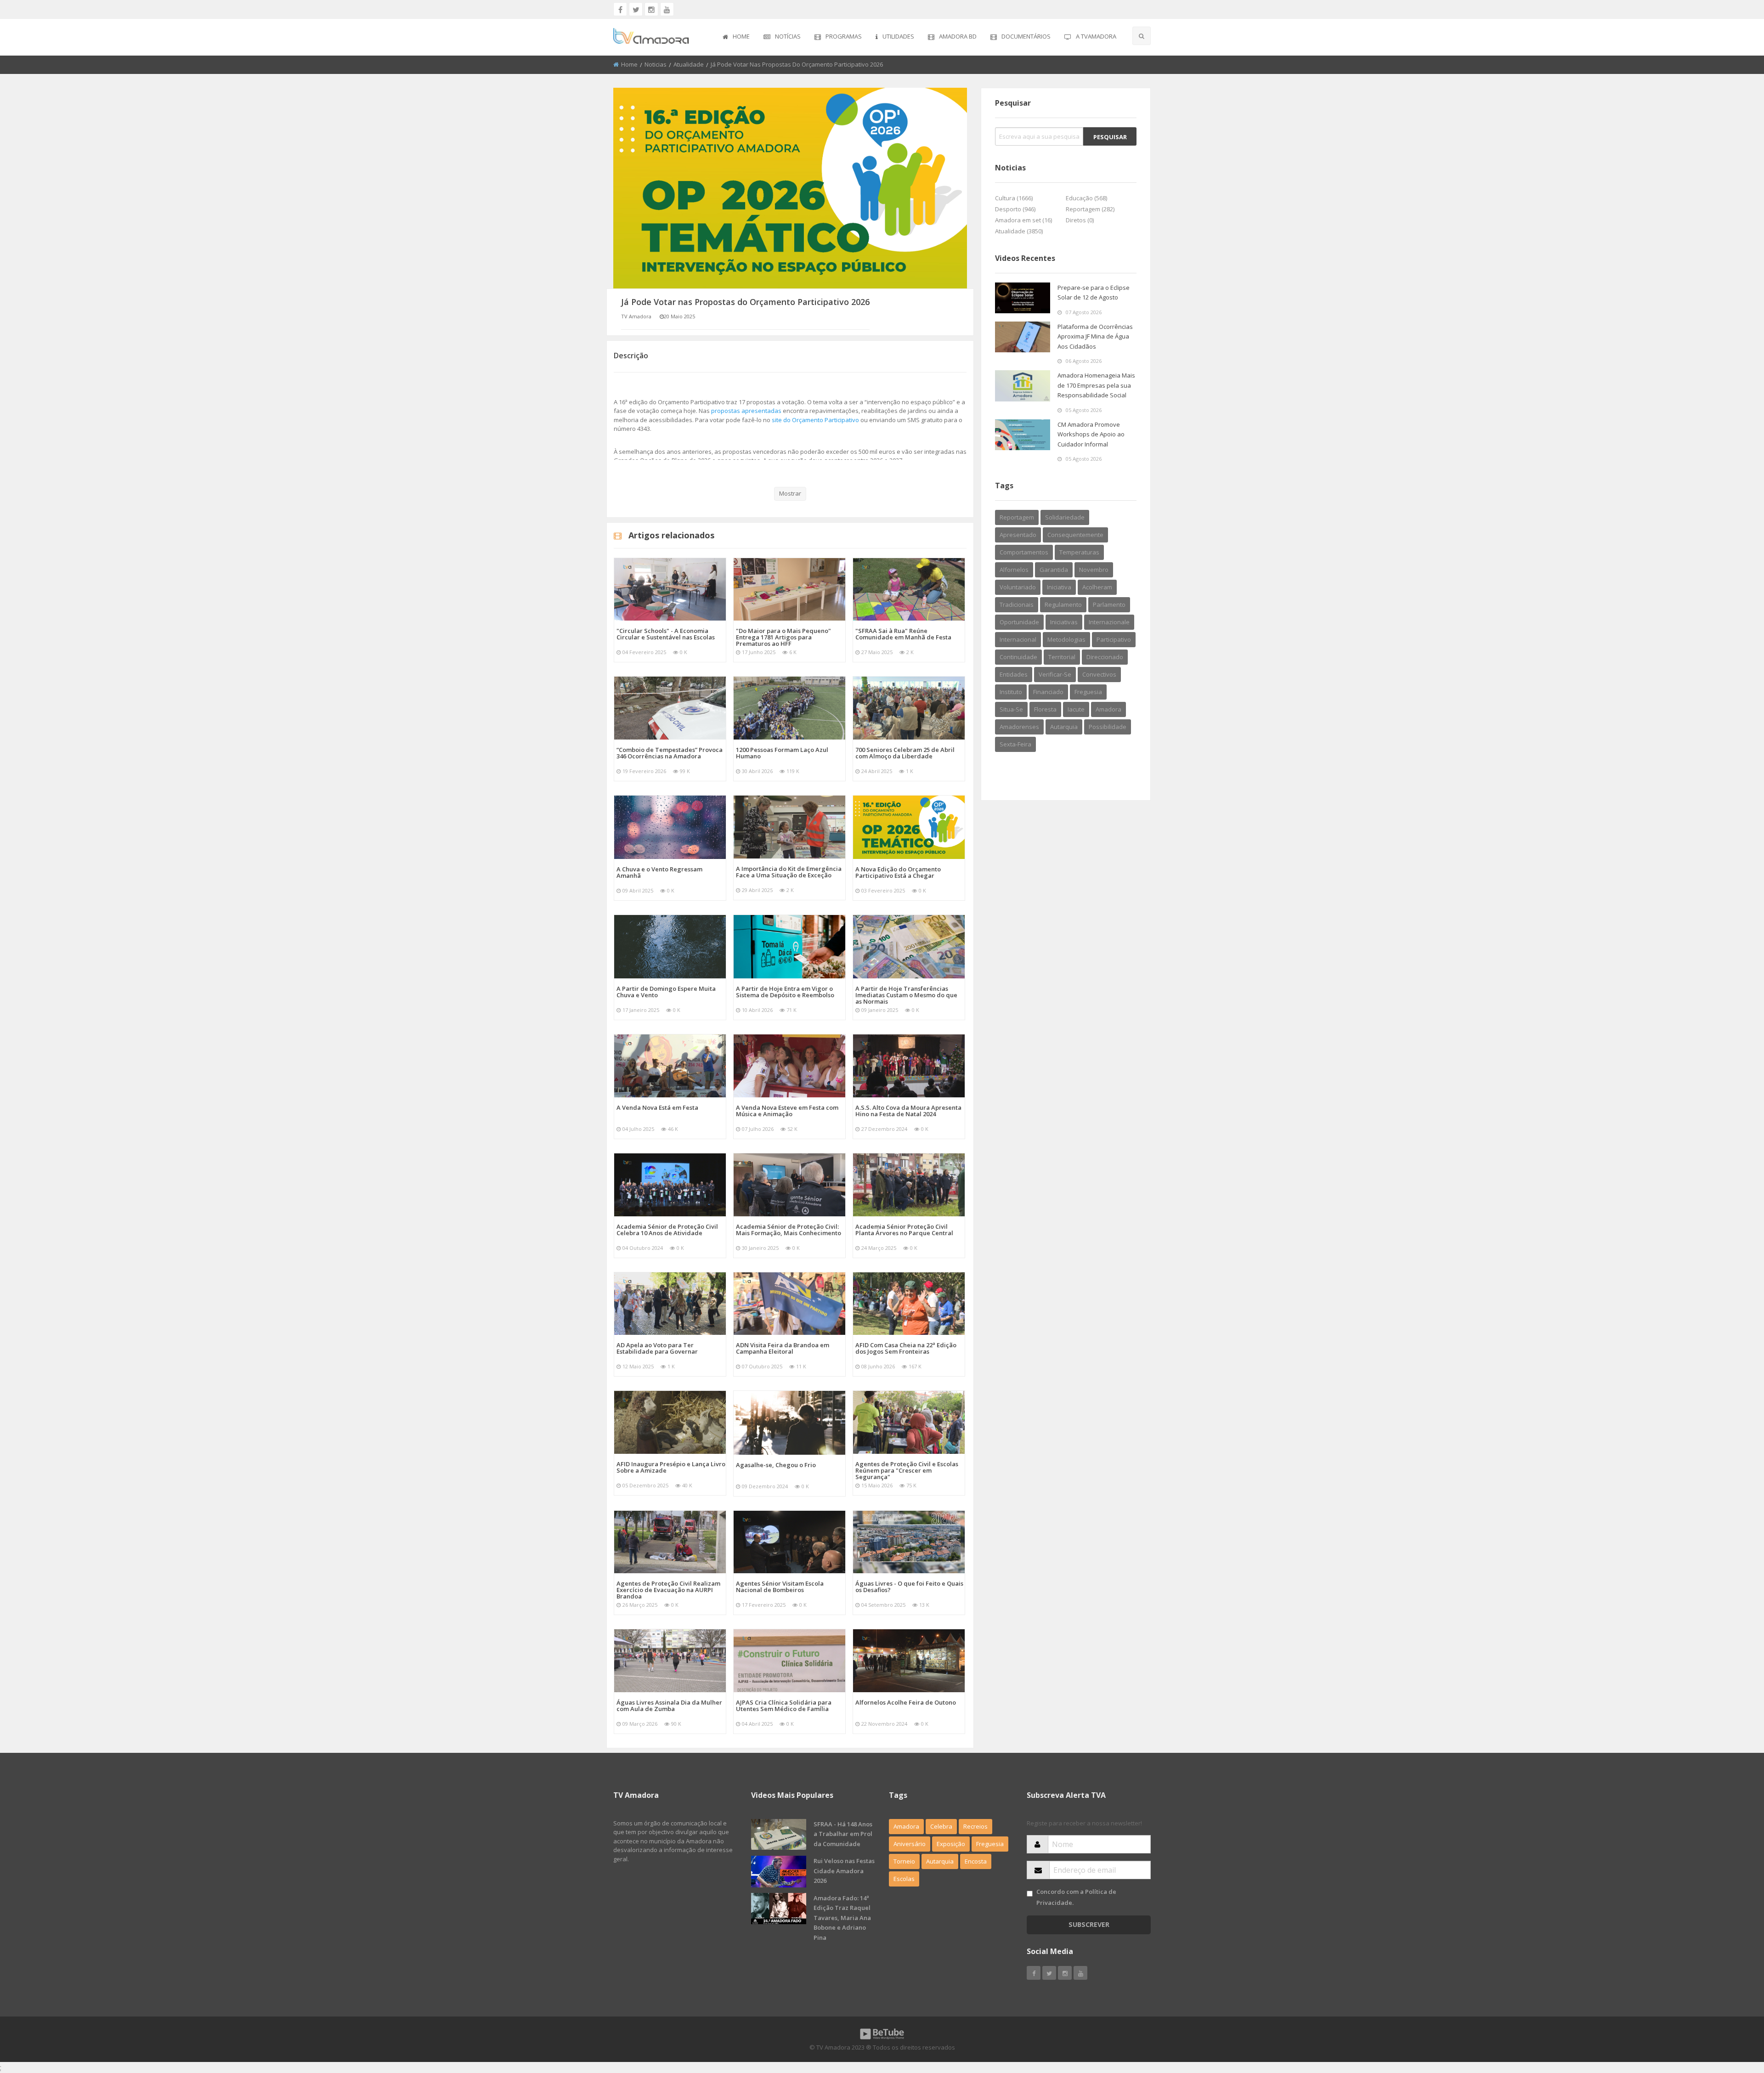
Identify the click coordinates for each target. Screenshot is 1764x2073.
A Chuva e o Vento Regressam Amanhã (659, 872)
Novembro (1094, 570)
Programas (844, 36)
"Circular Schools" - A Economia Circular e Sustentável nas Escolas (666, 634)
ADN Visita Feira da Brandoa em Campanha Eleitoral (783, 1348)
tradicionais (1017, 604)
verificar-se (1055, 674)
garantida (1054, 570)
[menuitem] (736, 37)
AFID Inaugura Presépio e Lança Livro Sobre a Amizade (671, 1467)
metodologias (1066, 639)
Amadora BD (958, 36)
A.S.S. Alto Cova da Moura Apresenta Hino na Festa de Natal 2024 (908, 1111)
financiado (1048, 692)
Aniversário (910, 1844)
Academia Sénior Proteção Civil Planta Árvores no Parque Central (904, 1230)
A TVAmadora (1096, 36)
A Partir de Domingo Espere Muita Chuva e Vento (666, 992)
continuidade (1018, 657)
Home (741, 36)
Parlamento (1109, 604)
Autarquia (940, 1861)
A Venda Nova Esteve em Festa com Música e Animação (787, 1111)
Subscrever (1089, 1924)
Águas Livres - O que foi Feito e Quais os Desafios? (909, 1587)
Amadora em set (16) (1023, 220)
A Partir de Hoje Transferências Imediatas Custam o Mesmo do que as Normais (906, 995)
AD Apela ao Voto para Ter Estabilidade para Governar (657, 1348)
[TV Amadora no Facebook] (620, 9)
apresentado (1018, 535)
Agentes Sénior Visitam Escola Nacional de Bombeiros (780, 1587)
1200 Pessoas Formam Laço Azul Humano (782, 753)
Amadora (1108, 709)
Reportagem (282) (1090, 209)
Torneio (904, 1861)
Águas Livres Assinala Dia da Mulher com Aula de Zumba (669, 1706)
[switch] (1030, 1894)
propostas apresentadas (746, 411)
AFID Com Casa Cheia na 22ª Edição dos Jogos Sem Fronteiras (906, 1348)
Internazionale (1109, 622)
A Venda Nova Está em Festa (657, 1107)
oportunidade (1019, 622)
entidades (1014, 674)
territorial (1062, 657)
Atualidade (689, 64)
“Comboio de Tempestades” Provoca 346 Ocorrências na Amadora (670, 753)
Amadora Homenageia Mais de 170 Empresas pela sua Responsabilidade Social (1096, 385)
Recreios (975, 1826)
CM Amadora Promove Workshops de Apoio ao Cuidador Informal (1091, 434)
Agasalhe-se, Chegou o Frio (776, 1465)
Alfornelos (1014, 570)
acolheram (1097, 587)
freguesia (1088, 692)
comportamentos (1024, 552)
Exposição (951, 1844)
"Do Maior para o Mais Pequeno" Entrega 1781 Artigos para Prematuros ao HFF (783, 637)
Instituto (1011, 692)
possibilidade (1108, 727)
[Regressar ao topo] (1734, 2016)
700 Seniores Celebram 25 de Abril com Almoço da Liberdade (905, 753)
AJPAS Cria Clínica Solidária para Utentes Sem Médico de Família (784, 1706)
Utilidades (898, 36)
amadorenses (1019, 727)
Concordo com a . (1076, 1897)
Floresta (1045, 709)
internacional (1018, 639)
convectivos (1099, 674)
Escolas (904, 1879)
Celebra (941, 1826)
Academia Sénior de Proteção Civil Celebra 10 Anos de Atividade (667, 1230)
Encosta (976, 1861)
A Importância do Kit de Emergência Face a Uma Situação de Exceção (789, 872)
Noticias (656, 64)
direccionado (1105, 657)
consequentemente (1075, 535)
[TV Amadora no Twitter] (636, 9)
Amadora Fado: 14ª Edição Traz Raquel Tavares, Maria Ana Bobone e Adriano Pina (842, 1918)
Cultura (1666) (1014, 198)
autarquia (1064, 727)
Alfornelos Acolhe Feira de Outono (906, 1702)
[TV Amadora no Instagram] (651, 9)
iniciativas (1064, 622)
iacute (1076, 709)
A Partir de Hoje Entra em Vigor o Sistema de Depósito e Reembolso (785, 992)
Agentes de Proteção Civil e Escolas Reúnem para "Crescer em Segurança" (907, 1470)
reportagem (1017, 517)
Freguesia (990, 1844)
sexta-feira (1015, 744)
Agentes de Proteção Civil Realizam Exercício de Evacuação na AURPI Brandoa (668, 1590)
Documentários (1026, 36)
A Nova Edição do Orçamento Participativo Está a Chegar (898, 872)
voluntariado (1018, 587)
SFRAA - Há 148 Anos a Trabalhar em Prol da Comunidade (843, 1834)
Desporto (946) (1015, 209)
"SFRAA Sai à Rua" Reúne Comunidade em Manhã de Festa (903, 634)
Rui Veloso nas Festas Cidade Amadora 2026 (844, 1871)
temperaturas (1079, 552)
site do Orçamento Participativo (815, 420)
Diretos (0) (1080, 220)
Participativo (1114, 639)
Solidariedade (1065, 517)
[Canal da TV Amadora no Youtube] (667, 9)
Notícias (788, 36)
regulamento (1063, 604)
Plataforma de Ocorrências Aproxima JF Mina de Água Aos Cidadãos (1095, 336)
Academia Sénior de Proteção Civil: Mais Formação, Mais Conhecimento (789, 1230)
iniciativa (1059, 587)
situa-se (1011, 709)
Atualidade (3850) (1019, 231)
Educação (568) (1086, 198)
